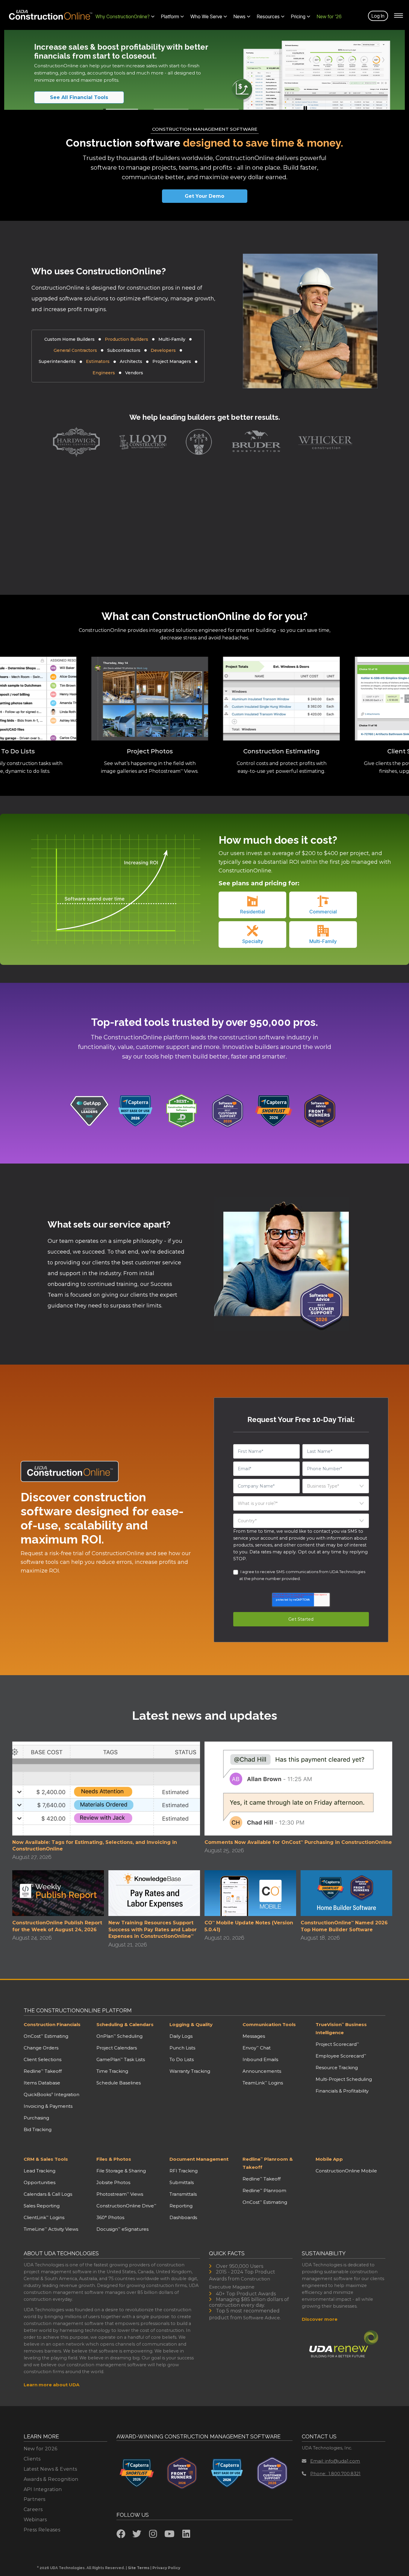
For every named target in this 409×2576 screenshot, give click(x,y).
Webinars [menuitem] (35, 2520)
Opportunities (40, 2182)
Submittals (182, 2182)
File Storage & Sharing (121, 2171)
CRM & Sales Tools (46, 2159)
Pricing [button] (298, 16)
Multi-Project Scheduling (344, 2079)
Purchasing (36, 2118)
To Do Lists (182, 2059)
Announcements (262, 2071)
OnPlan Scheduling (119, 2036)
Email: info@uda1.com (335, 2461)
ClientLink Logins (44, 2217)
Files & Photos (114, 2159)
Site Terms (139, 2568)
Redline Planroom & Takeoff (268, 2163)
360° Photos (110, 2217)
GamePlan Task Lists (121, 2059)
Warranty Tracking (190, 2071)
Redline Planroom (264, 2190)
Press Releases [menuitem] (42, 2530)
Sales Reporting (42, 2206)
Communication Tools (269, 2024)
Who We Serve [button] (206, 16)
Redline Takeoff (43, 2071)
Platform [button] (170, 16)
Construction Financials (52, 2024)
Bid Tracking (38, 2129)
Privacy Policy (166, 2568)
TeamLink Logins (263, 2083)
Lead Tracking (40, 2171)
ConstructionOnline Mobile (346, 2171)
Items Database (42, 2083)
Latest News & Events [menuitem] (50, 2469)
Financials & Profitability (342, 2091)
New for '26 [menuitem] (329, 16)
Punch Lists (182, 2048)
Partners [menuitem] (35, 2499)
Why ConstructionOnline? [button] (123, 16)
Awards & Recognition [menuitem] (51, 2479)
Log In (378, 16)
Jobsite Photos (113, 2182)
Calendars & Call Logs (48, 2194)
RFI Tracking (184, 2171)
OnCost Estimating (46, 2036)
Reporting (181, 2206)
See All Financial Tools (79, 97)
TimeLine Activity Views (51, 2229)
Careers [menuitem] (33, 2509)
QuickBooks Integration (51, 2094)
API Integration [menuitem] (43, 2489)
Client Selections (43, 2059)
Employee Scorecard (341, 2056)
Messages (254, 2036)
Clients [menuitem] (32, 2459)
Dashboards (183, 2217)
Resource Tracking (337, 2068)
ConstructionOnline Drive (126, 2206)
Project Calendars (117, 2048)
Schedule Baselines (119, 2083)
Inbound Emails (260, 2059)
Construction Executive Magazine (240, 2283)
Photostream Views (120, 2194)
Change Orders (41, 2048)
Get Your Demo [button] (205, 196)
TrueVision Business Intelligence (341, 2028)
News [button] (240, 16)
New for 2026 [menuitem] (41, 2449)
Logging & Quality (191, 2024)
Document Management (199, 2159)
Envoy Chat (257, 2048)
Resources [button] (268, 16)
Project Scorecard (337, 2044)
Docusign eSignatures (122, 2229)
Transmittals (183, 2194)
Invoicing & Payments (48, 2106)
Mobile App (329, 2159)
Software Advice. (262, 2318)
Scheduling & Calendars (125, 2024)
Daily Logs (181, 2036)
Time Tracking (112, 2071)
